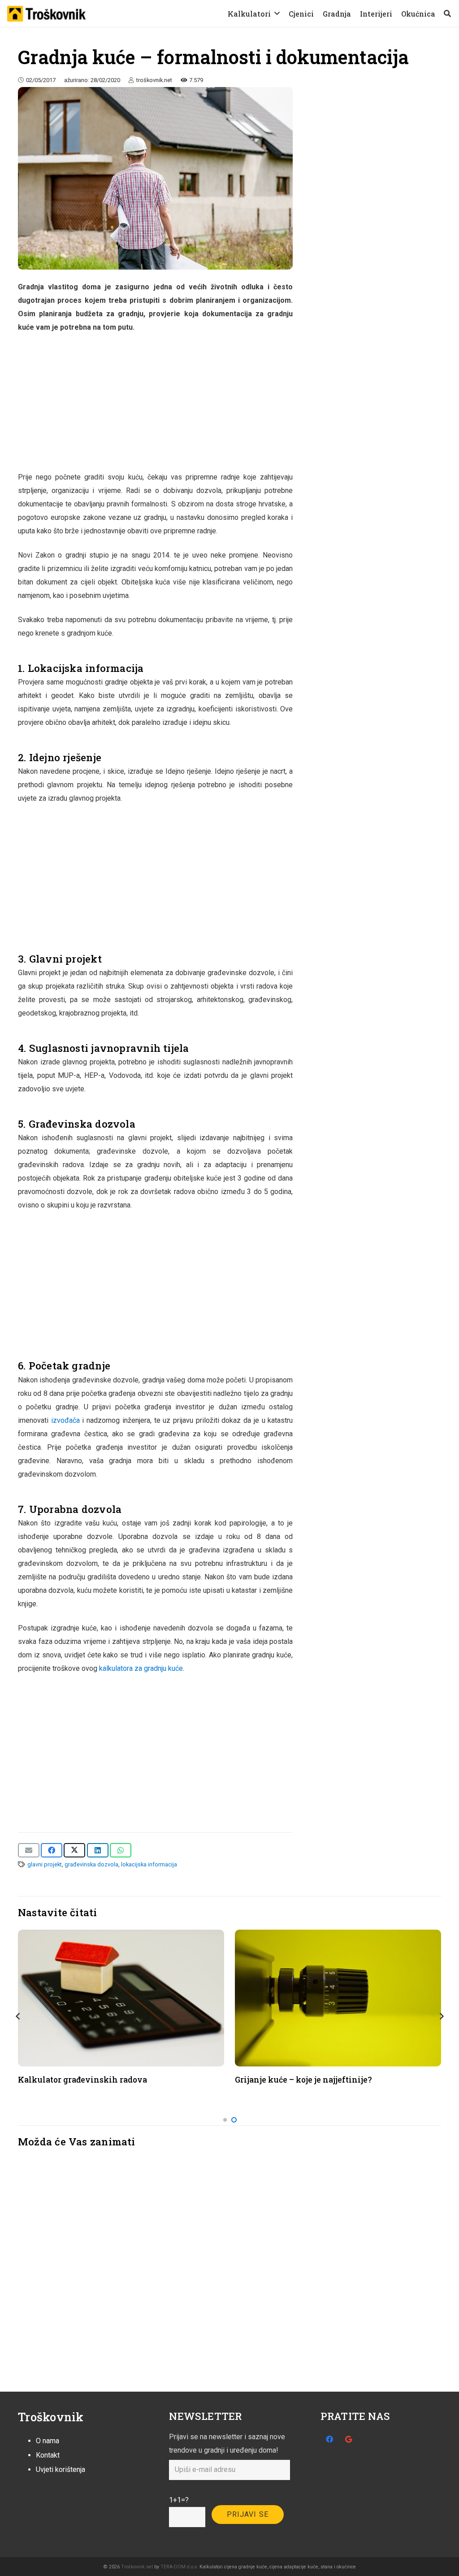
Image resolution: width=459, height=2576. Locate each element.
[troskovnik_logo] (46, 14)
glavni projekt (45, 1864)
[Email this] (29, 1850)
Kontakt (48, 2455)
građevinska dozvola (91, 1864)
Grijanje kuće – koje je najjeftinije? (303, 2080)
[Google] (349, 2439)
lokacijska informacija (149, 1864)
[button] (277, 13)
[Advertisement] (155, 408)
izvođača (65, 1420)
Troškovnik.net (137, 2567)
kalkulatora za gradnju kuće (141, 1668)
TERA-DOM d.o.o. (179, 2567)
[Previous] (18, 2016)
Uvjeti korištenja (61, 2469)
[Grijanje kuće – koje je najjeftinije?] (338, 1998)
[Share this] (52, 1850)
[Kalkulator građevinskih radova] (121, 1998)
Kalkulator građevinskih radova (82, 2080)
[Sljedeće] (441, 2016)
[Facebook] (329, 2439)
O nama (48, 2441)
